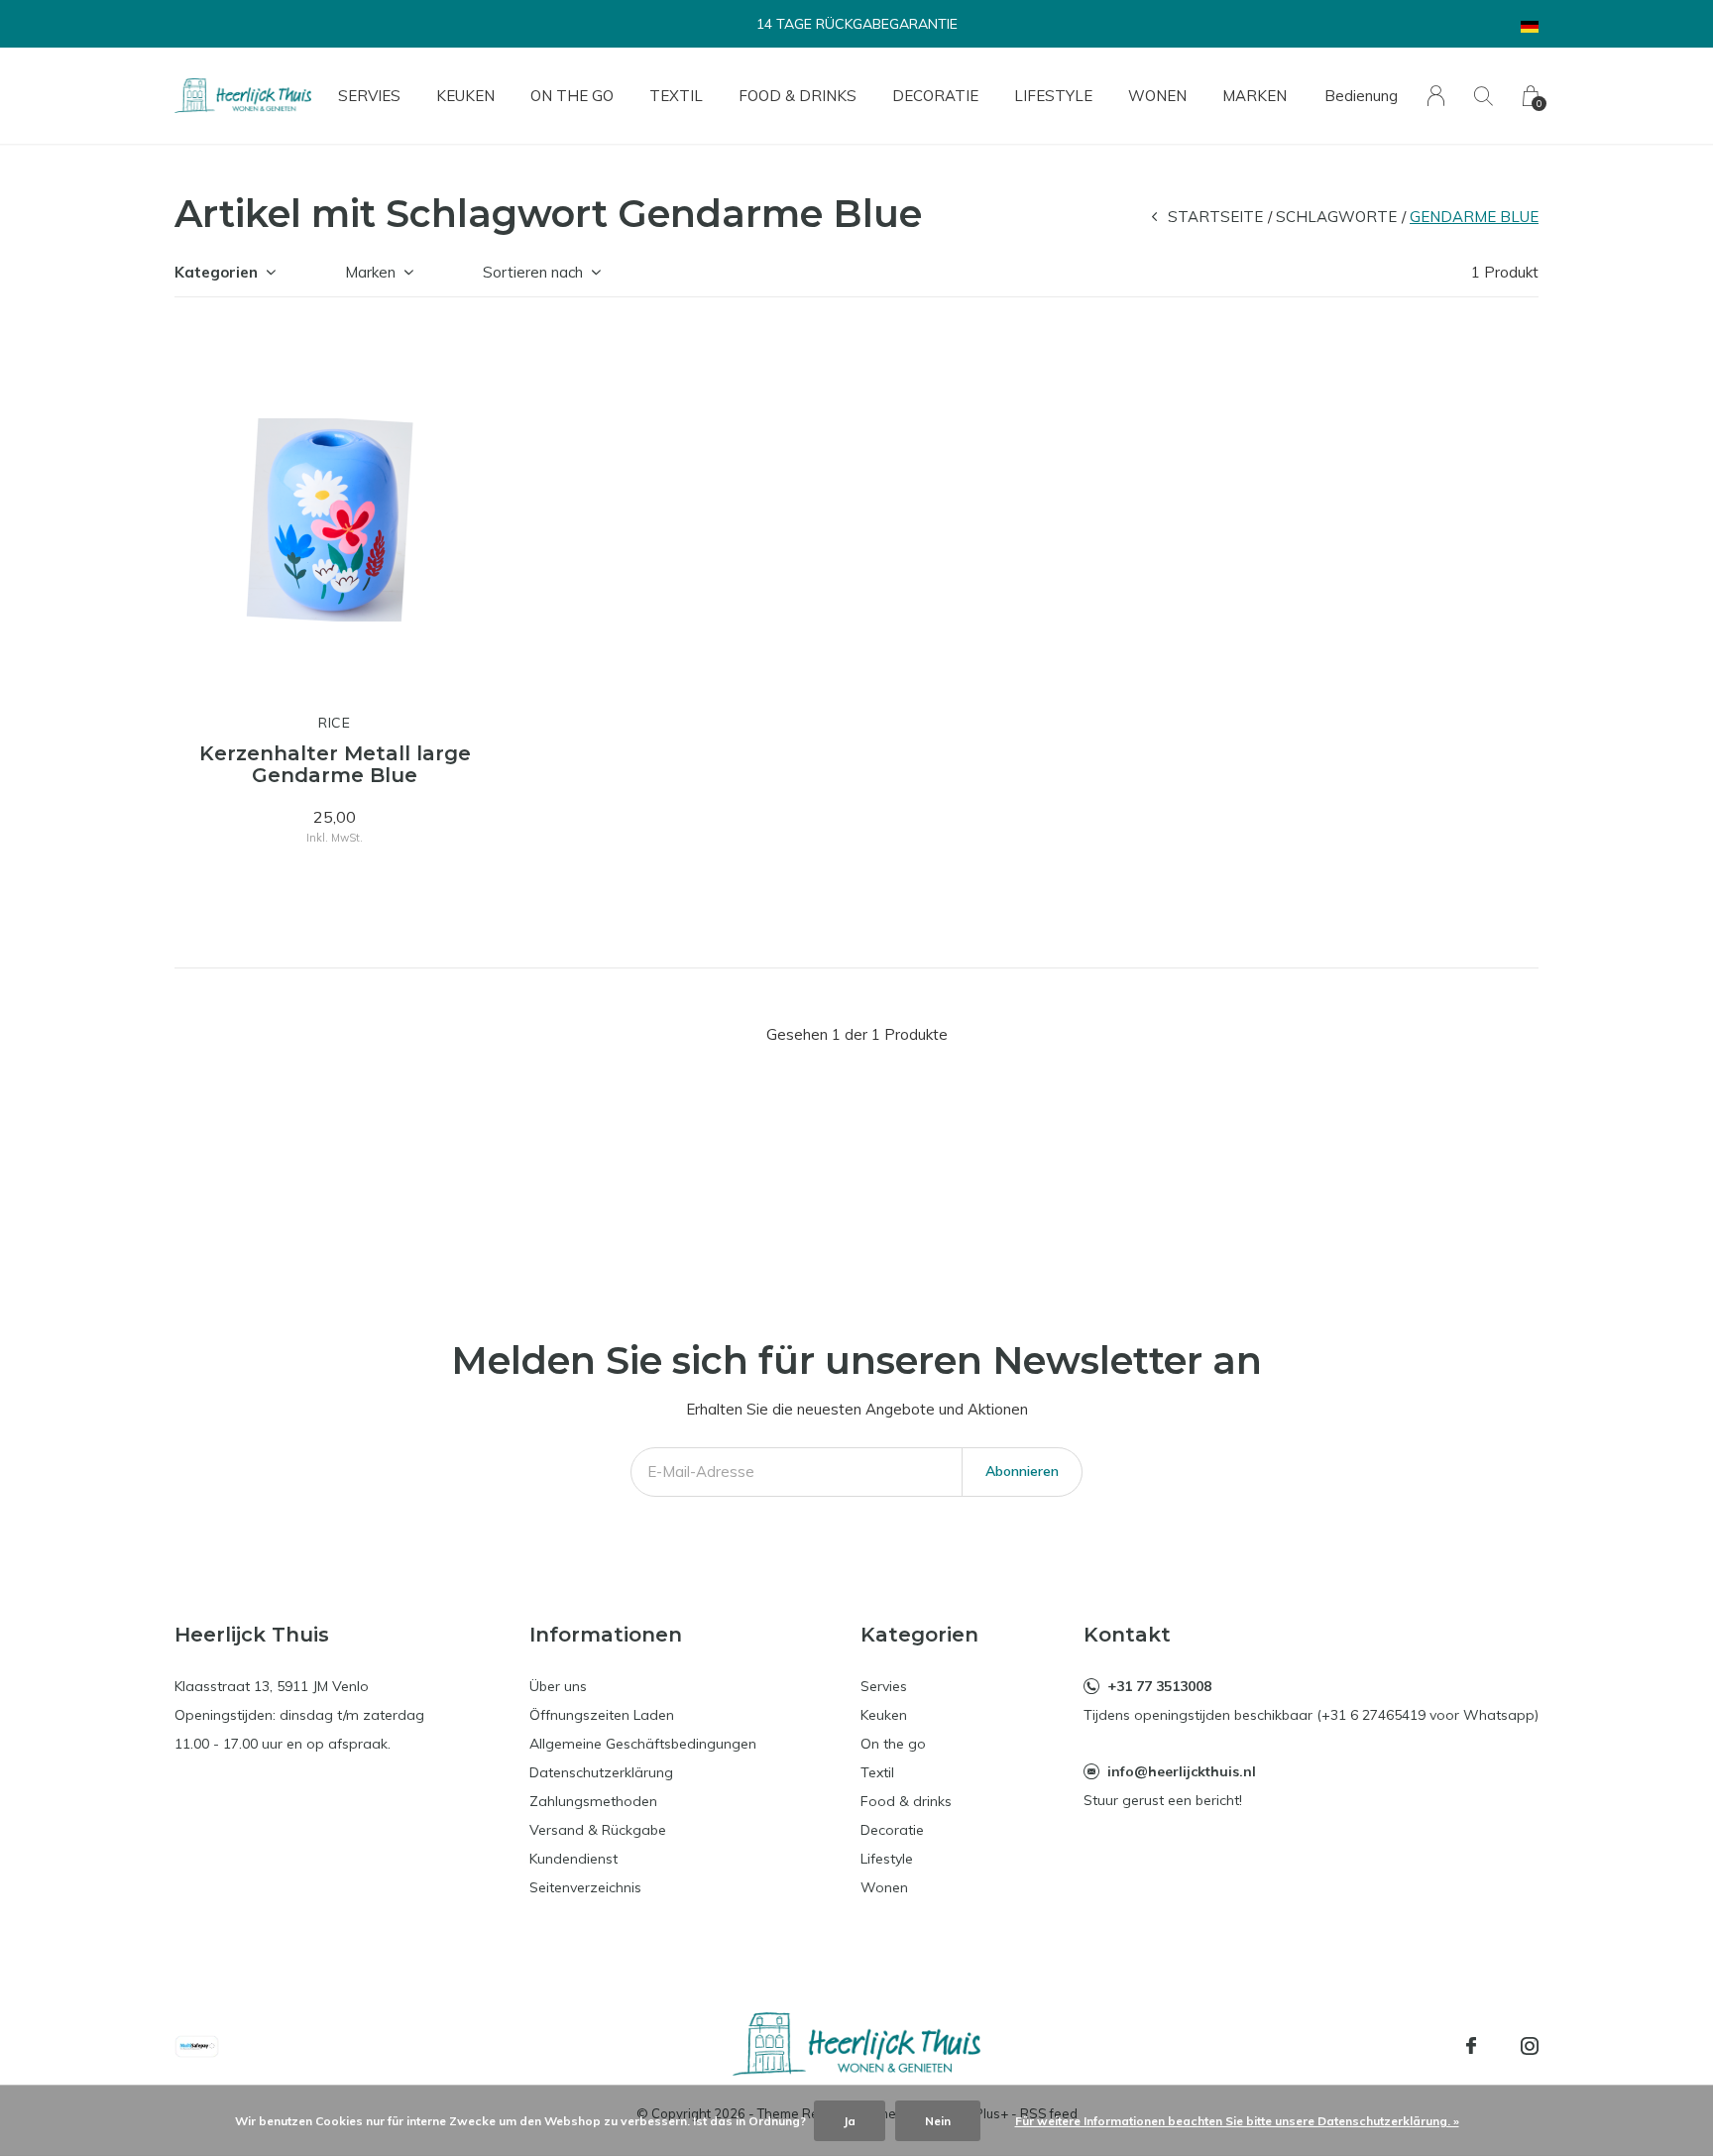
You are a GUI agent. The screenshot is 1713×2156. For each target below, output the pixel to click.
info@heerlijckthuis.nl (1182, 1771)
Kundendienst (573, 1859)
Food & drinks (798, 96)
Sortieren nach (533, 272)
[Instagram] (1530, 2046)
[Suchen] (1484, 96)
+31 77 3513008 (1159, 1686)
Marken (1255, 96)
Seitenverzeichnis (585, 1887)
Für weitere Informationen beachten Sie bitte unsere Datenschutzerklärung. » (1237, 2121)
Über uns (558, 1686)
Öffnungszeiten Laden (602, 1715)
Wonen (1157, 96)
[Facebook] (1471, 2046)
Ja (850, 2121)
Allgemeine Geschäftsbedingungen (643, 1744)
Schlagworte (1336, 217)
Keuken (465, 96)
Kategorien (216, 272)
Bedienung (1361, 96)
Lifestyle (1053, 96)
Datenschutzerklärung (601, 1772)
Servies (369, 96)
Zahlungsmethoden (593, 1801)
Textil (676, 96)
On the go (572, 96)
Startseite (1215, 217)
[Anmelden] (1436, 96)
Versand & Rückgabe (598, 1830)
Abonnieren (1022, 1471)
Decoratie (935, 96)
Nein (938, 2121)
